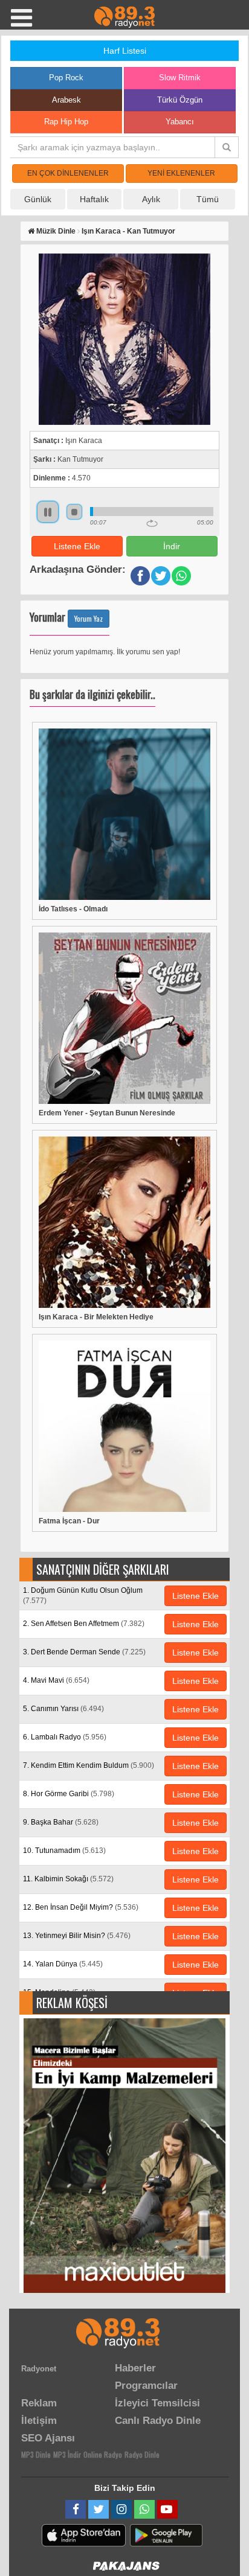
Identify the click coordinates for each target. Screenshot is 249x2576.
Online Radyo (103, 2454)
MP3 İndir (67, 2454)
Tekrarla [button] (152, 523)
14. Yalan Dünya (63, 1964)
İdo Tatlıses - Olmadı (73, 909)
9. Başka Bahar (61, 1822)
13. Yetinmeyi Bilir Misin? (77, 1936)
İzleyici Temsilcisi (157, 2403)
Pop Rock (66, 78)
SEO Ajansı (48, 2438)
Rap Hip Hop (66, 122)
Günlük (38, 199)
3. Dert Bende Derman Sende (84, 1652)
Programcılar (146, 2386)
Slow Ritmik (180, 78)
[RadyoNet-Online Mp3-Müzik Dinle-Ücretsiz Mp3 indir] (124, 16)
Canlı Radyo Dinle (158, 2421)
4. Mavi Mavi (56, 1680)
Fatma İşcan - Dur (69, 1521)
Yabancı (180, 122)
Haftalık (94, 199)
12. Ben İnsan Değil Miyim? (81, 1907)
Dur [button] (74, 512)
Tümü (208, 199)
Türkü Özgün (180, 100)
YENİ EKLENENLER (181, 173)
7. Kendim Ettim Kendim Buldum (89, 1765)
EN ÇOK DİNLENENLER (68, 173)
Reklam (39, 2403)
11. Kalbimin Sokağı (68, 1879)
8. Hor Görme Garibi (69, 1794)
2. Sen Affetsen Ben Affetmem (84, 1624)
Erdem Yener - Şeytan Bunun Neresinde (107, 1113)
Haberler (135, 2368)
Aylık (151, 199)
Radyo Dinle (142, 2454)
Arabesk (66, 100)
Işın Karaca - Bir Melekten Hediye (96, 1317)
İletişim (39, 2421)
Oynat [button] (48, 512)
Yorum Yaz (89, 618)
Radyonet (39, 2369)
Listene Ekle (77, 546)
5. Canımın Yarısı (63, 1709)
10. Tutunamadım (64, 1851)
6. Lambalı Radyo (65, 1737)
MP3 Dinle (36, 2454)
